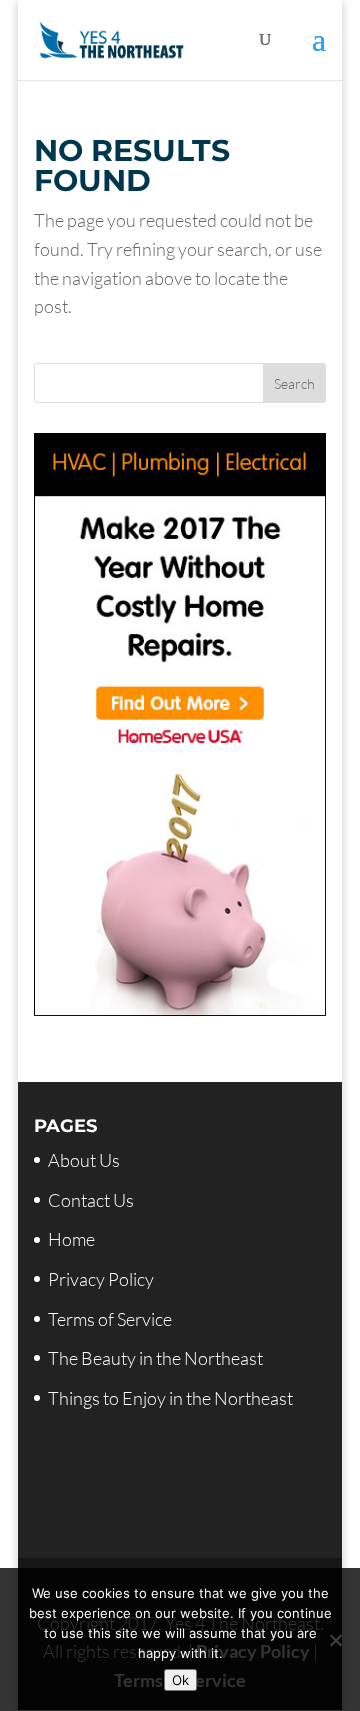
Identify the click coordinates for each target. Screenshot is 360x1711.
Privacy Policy (101, 1279)
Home (71, 1239)
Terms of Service (110, 1319)
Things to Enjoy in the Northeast (170, 1398)
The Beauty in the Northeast (155, 1358)
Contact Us (91, 1200)
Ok (180, 1680)
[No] (335, 1640)
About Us (84, 1160)
